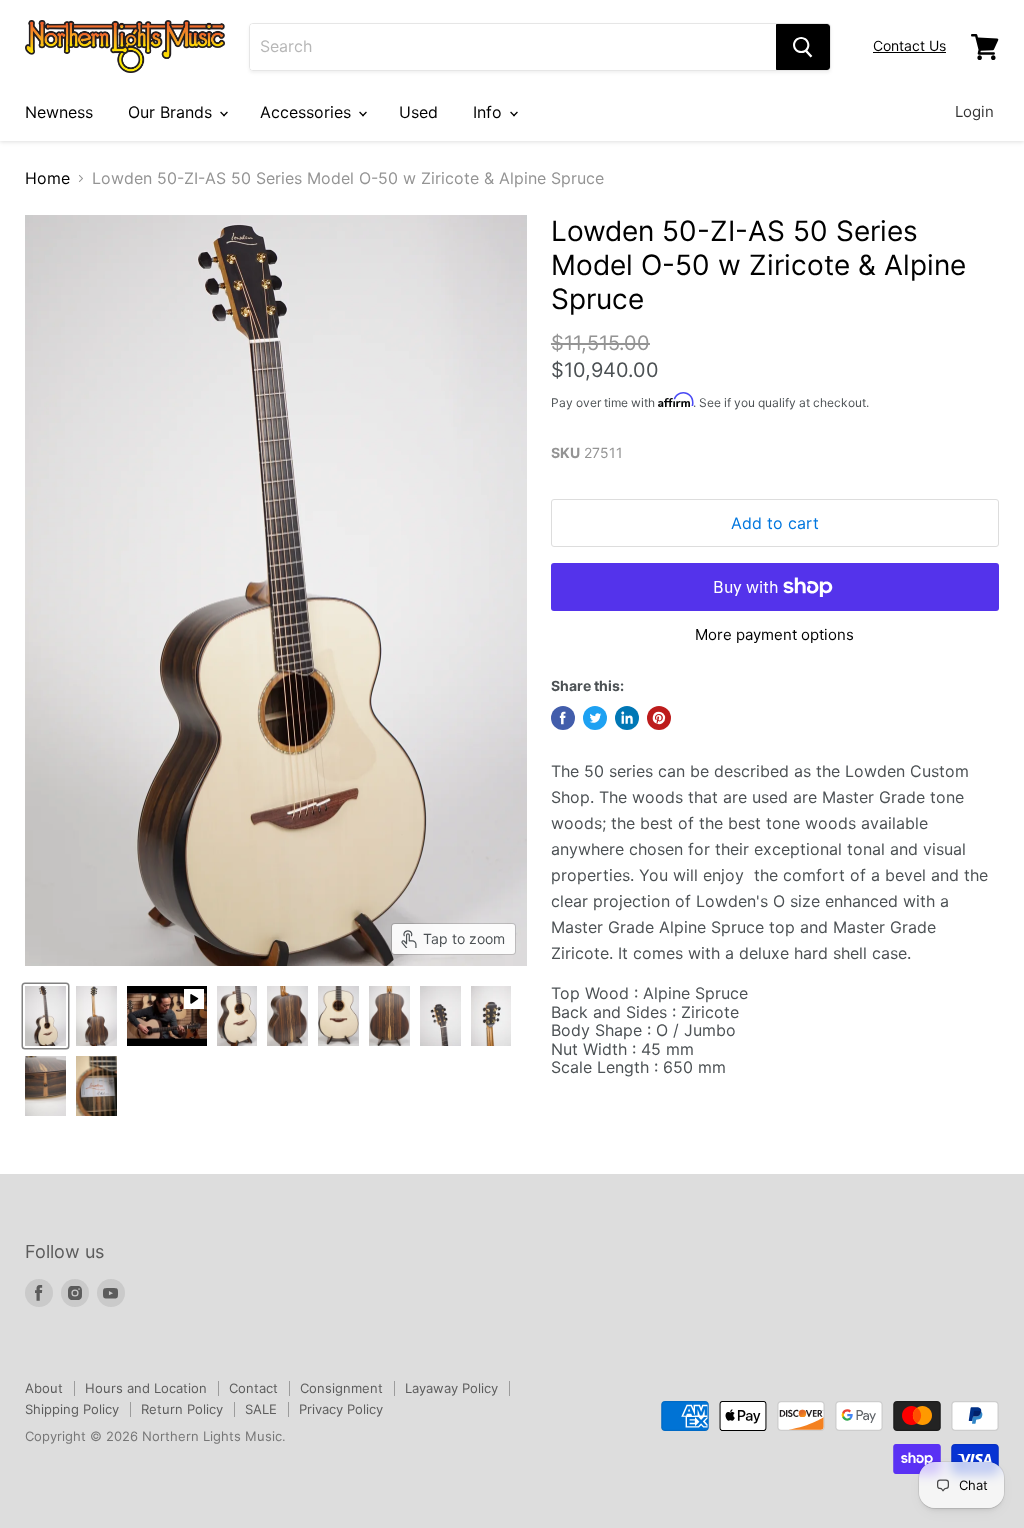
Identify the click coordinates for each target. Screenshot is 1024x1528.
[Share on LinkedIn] (627, 718)
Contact (253, 1388)
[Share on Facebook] (563, 718)
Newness (59, 112)
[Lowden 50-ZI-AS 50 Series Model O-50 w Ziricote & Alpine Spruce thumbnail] (45, 1016)
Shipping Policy (72, 1409)
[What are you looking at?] (803, 47)
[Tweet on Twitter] (595, 718)
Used (418, 112)
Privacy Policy (341, 1409)
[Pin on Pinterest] (659, 718)
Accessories (308, 112)
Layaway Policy (451, 1388)
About (44, 1388)
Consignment (341, 1388)
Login (974, 111)
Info (490, 112)
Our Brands (172, 112)
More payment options (774, 634)
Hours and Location (146, 1388)
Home (47, 178)
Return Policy (182, 1409)
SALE (261, 1409)
